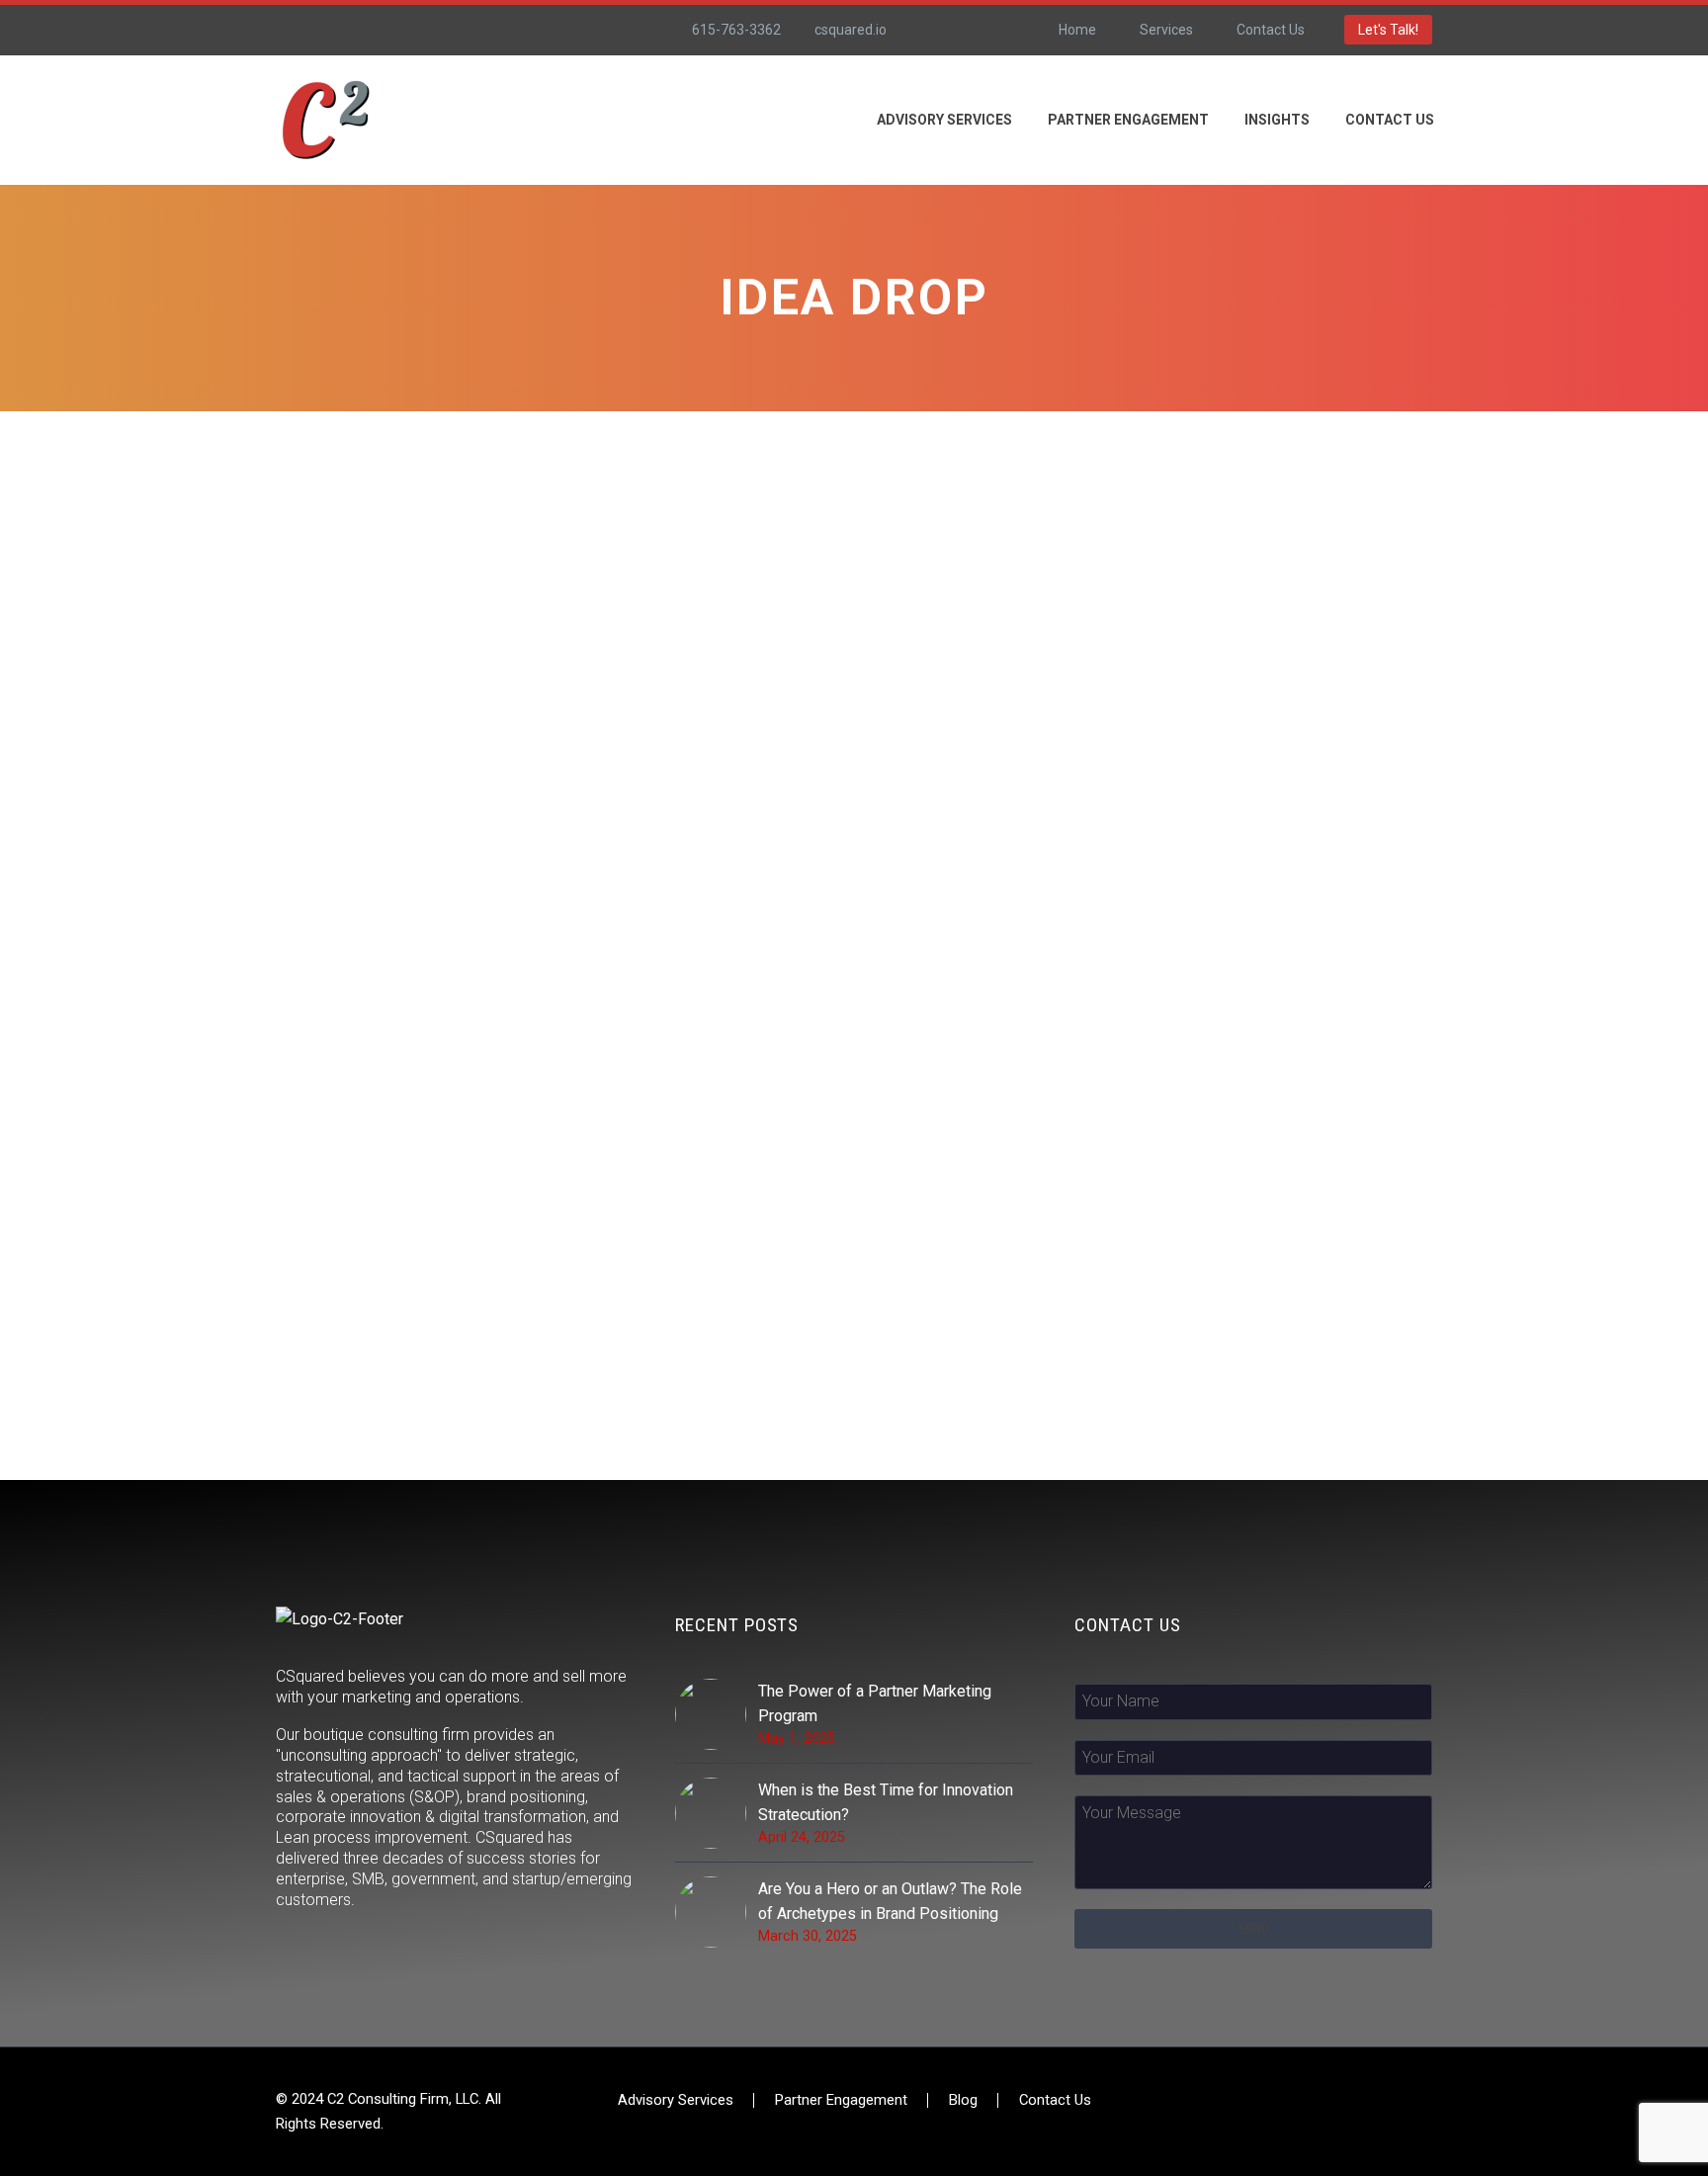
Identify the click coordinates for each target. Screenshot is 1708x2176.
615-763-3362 (736, 30)
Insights (1277, 120)
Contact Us (1271, 30)
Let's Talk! (1388, 30)
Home (1077, 30)
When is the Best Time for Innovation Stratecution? (886, 1802)
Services (1166, 30)
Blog (963, 2100)
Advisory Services (676, 2100)
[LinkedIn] (966, 30)
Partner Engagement (1128, 120)
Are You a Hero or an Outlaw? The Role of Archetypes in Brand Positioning (890, 1901)
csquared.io (851, 30)
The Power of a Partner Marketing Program (875, 1703)
